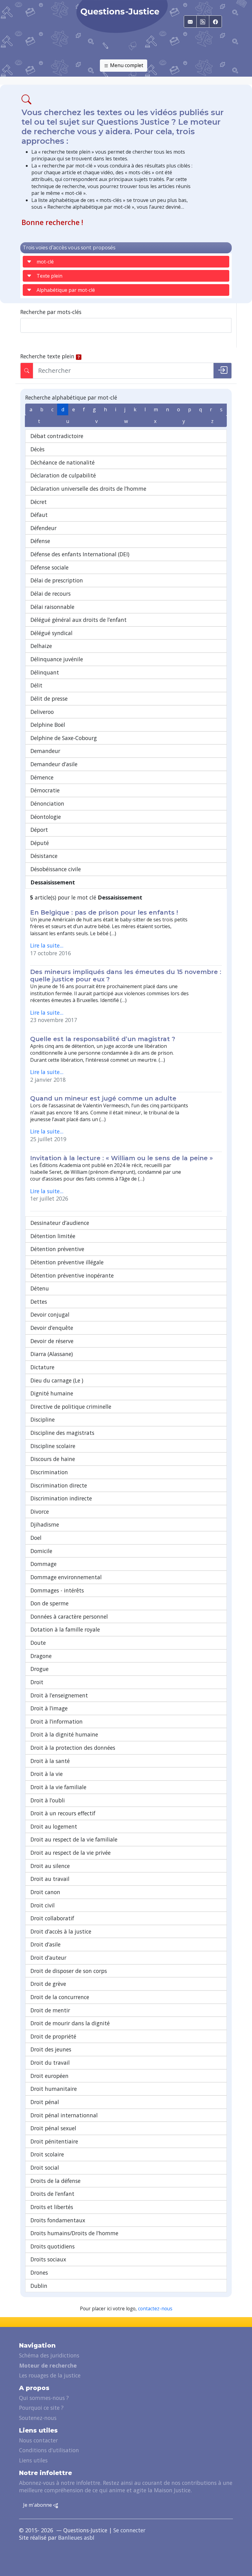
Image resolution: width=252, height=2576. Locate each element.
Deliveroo (42, 712)
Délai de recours (51, 594)
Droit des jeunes (51, 2049)
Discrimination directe (59, 1485)
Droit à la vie (47, 1774)
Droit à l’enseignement (59, 1695)
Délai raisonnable (52, 607)
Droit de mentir (50, 2010)
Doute (38, 1643)
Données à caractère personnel (69, 1616)
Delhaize (41, 646)
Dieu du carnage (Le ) (57, 1380)
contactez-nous (155, 2309)
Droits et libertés (52, 2207)
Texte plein (49, 276)
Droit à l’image (49, 1708)
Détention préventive (57, 1249)
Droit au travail (50, 1879)
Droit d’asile (45, 1944)
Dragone (41, 1656)
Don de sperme (49, 1603)
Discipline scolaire (53, 1446)
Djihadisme (45, 1524)
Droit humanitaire (54, 2089)
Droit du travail (50, 2063)
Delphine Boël (48, 725)
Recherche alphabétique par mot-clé (71, 397)
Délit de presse (49, 698)
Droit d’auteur (48, 1958)
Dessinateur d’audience (60, 1223)
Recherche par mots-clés (51, 312)
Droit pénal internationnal (64, 2115)
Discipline (43, 1419)
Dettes (39, 1302)
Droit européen (49, 2076)
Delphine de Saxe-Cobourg (64, 738)
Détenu (40, 1288)
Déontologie (46, 817)
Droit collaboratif (52, 1918)
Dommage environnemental (66, 1577)
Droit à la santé (50, 1761)
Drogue (39, 1669)
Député (40, 843)
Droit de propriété (53, 2036)
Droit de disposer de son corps (69, 1971)
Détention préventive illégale (67, 1262)
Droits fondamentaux (58, 2220)
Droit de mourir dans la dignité (70, 2023)
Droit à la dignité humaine (64, 1734)
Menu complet (126, 65)
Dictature (42, 1367)
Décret (39, 502)
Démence (42, 777)
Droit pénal (45, 2102)
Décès (37, 449)
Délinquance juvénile (57, 659)
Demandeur (45, 751)
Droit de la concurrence (60, 1997)
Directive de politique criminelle (71, 1407)
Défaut (39, 515)
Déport (39, 830)
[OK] (222, 371)
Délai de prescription (57, 580)
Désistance (44, 856)
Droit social (45, 2167)
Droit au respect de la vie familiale (74, 1839)
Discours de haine (53, 1459)
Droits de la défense (55, 2181)
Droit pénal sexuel (53, 2128)
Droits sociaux (48, 2259)
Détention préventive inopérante (72, 1275)
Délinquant (45, 672)
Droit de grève (48, 1984)
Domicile (41, 1551)
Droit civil (43, 1905)
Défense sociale (49, 567)
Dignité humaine (52, 1393)
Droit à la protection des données (73, 1748)
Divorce (40, 1511)
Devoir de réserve (52, 1341)
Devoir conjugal (50, 1314)
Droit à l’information (57, 1721)
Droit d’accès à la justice (61, 1931)
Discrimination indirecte (61, 1498)
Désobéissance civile (56, 869)
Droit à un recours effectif (63, 1813)
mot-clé (45, 262)
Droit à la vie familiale (58, 1787)
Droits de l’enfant (52, 2194)
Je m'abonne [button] (38, 2505)
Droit (37, 1682)
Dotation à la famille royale (65, 1629)
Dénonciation (47, 803)
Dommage (43, 1564)
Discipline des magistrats (62, 1433)
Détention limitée (53, 1236)
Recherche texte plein (47, 356)
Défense (40, 541)
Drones (39, 2272)
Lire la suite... (47, 945)
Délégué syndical (51, 633)
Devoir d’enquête (52, 1328)
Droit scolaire (47, 2154)
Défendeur (43, 528)
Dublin (39, 2286)
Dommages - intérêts (57, 1590)
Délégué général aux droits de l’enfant (79, 620)
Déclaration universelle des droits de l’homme (88, 489)
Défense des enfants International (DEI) (80, 554)
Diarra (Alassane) (52, 1354)
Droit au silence (50, 1866)
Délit (36, 685)
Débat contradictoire (57, 436)
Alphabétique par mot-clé (66, 290)
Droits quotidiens (53, 2246)
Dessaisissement (53, 882)
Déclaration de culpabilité (63, 475)
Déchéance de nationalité (63, 462)
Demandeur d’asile (54, 764)
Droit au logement (54, 1826)
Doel (36, 1538)
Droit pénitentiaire (54, 2141)
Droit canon (45, 1892)
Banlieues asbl (76, 2538)
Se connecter (129, 2530)
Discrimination (49, 1472)
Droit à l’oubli (48, 1800)
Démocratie (45, 790)
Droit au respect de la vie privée (71, 1853)
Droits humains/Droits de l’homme (74, 2233)
